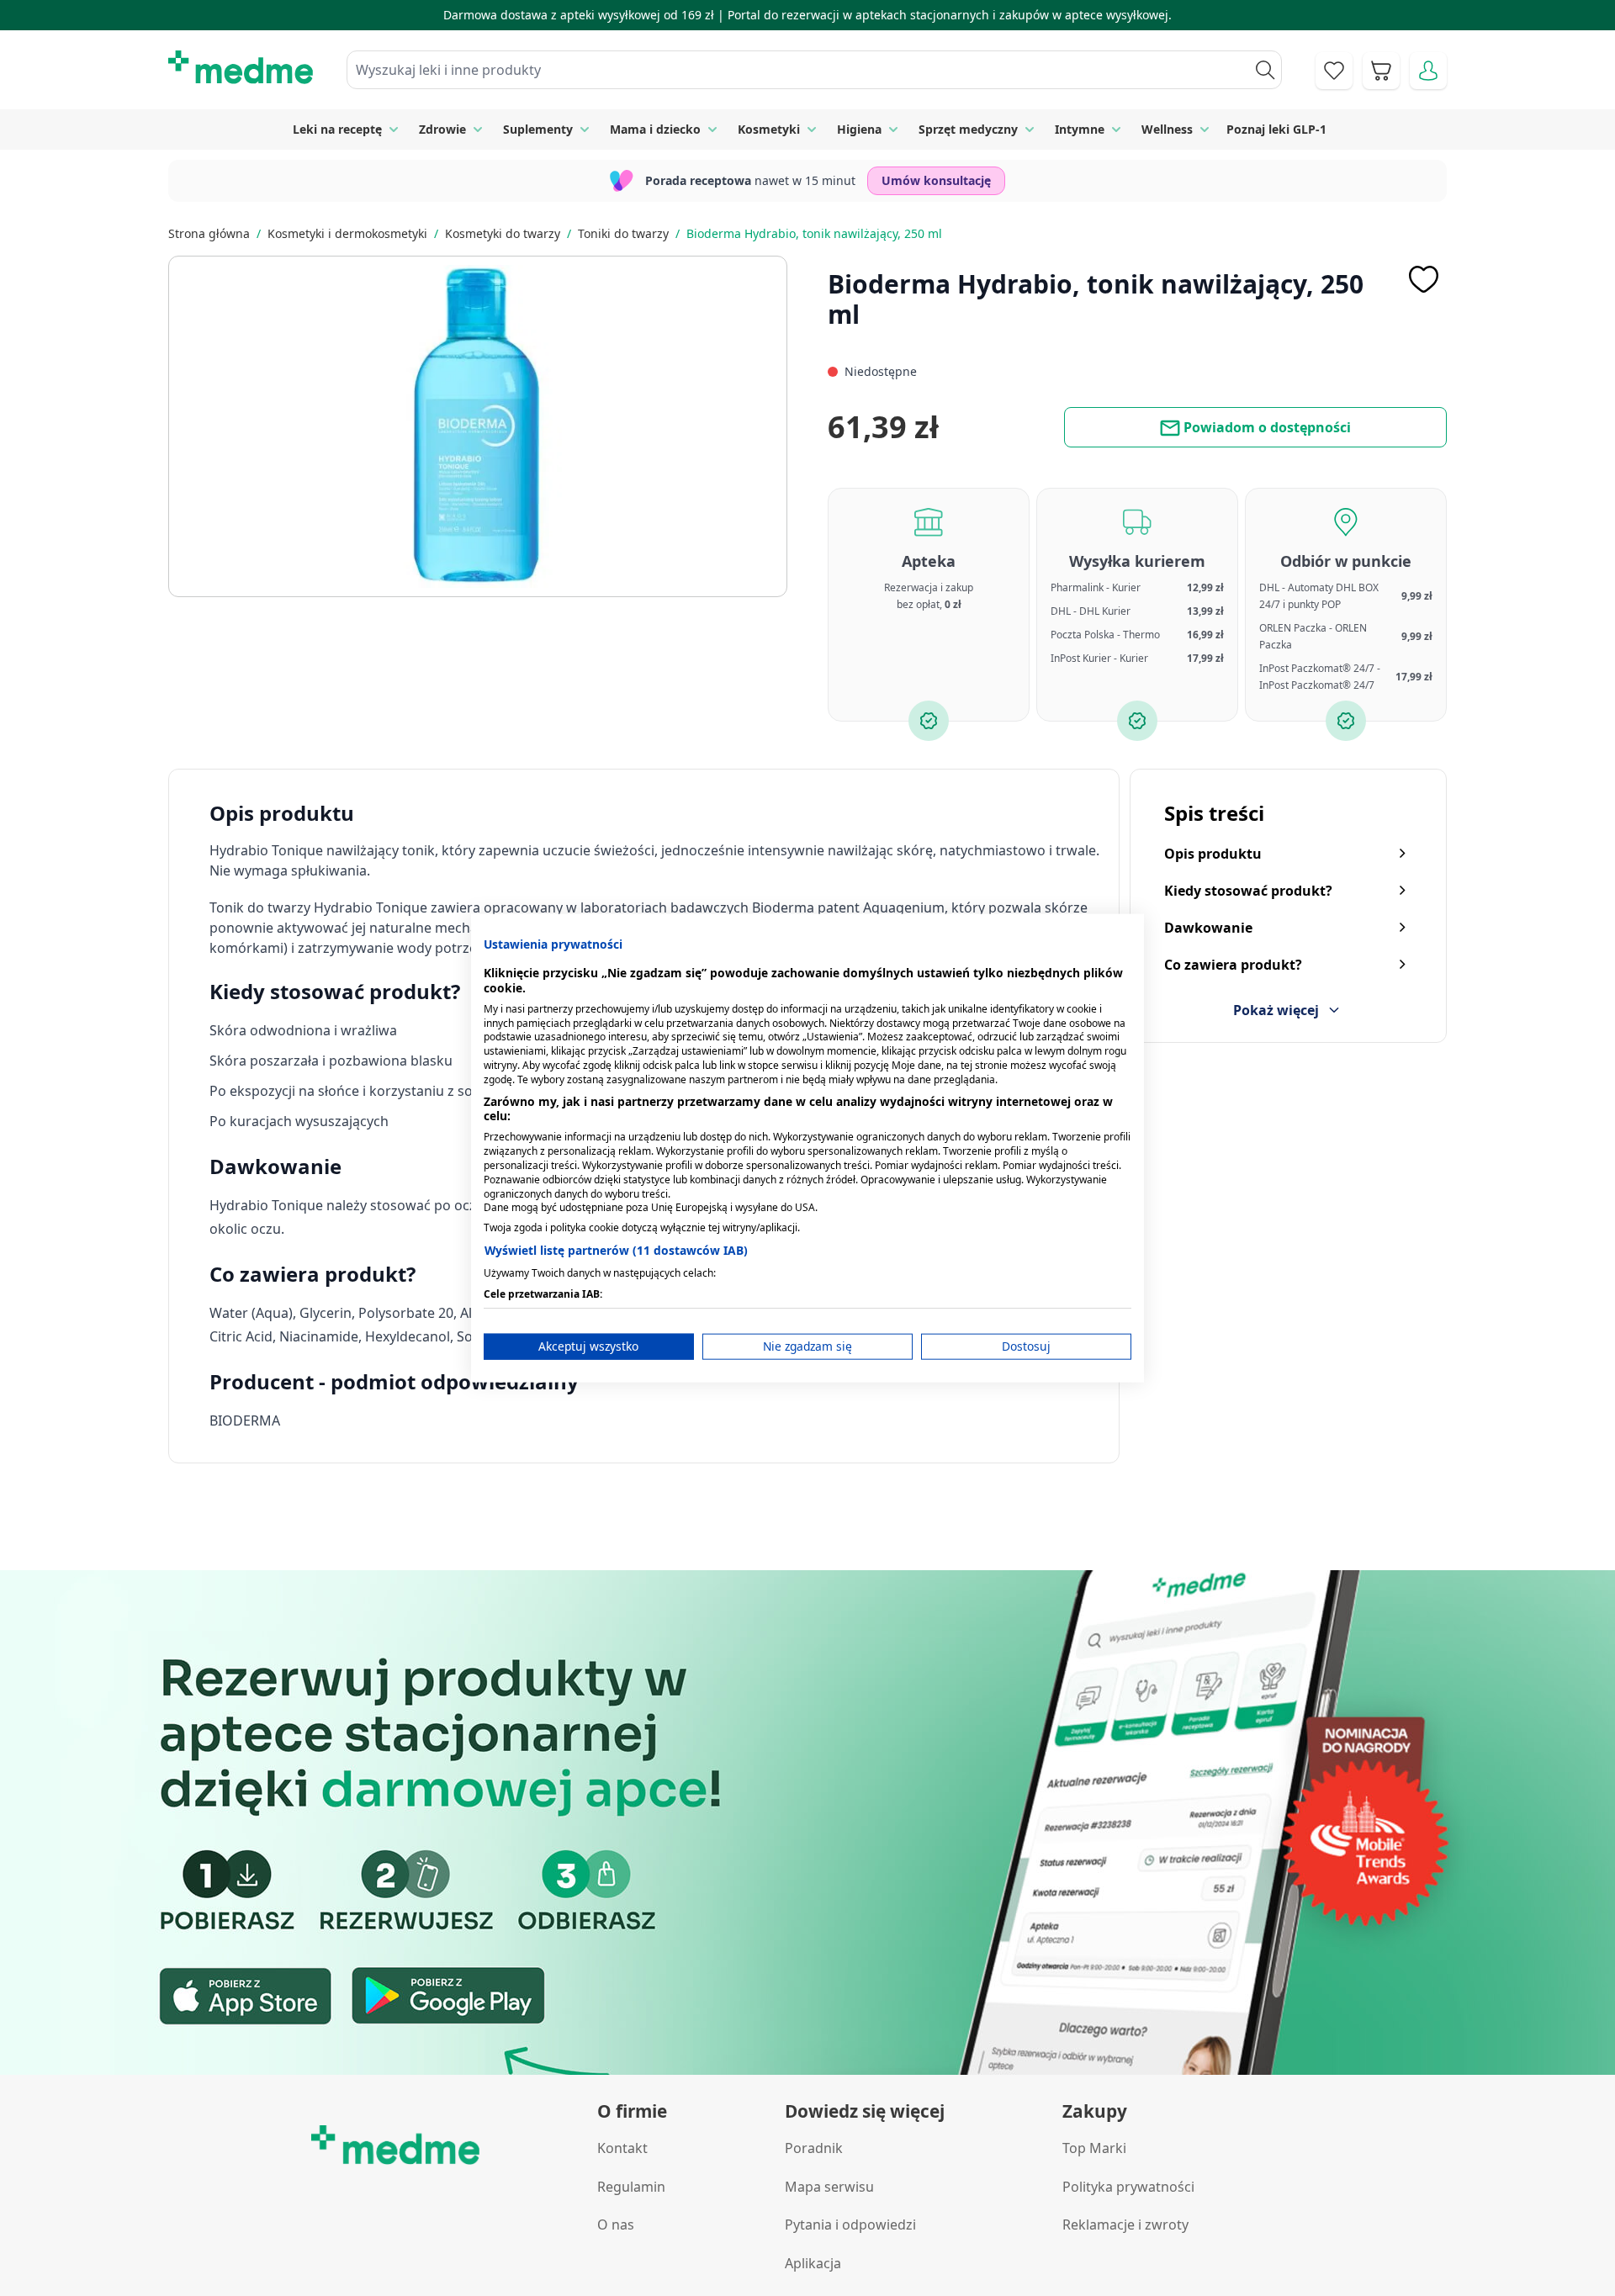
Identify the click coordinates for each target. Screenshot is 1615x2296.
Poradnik (814, 2148)
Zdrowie (442, 129)
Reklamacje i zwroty (1125, 2225)
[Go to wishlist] (1334, 71)
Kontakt (622, 2148)
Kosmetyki (769, 129)
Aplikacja (813, 2263)
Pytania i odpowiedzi (850, 2225)
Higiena (859, 129)
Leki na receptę (337, 129)
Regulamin (631, 2187)
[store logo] (241, 67)
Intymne (1080, 129)
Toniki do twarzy (623, 233)
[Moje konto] (1428, 71)
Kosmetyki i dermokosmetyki (347, 233)
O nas (616, 2225)
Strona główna (209, 233)
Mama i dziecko (655, 129)
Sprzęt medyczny (968, 129)
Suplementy (538, 129)
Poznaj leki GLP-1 (1276, 129)
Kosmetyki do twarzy (503, 233)
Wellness (1167, 129)
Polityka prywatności (1128, 2187)
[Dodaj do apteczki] (1423, 279)
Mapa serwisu (829, 2187)
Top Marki (1094, 2148)
